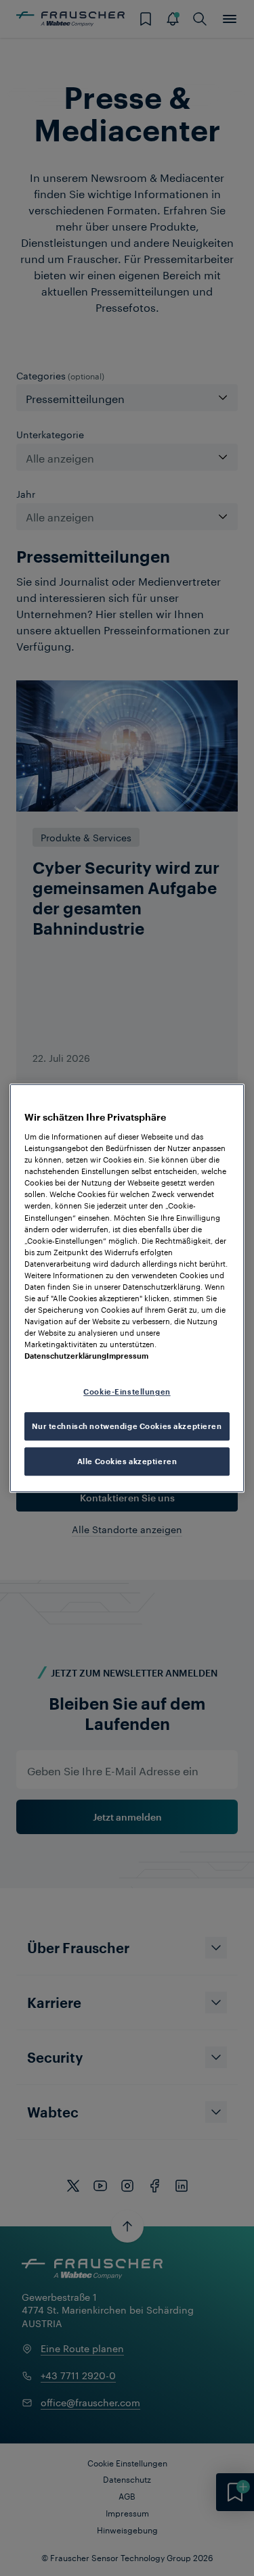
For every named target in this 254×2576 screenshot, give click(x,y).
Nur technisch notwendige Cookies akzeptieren (127, 1426)
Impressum (127, 1356)
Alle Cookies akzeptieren (127, 1461)
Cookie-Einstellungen (127, 1392)
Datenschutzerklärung (65, 1356)
